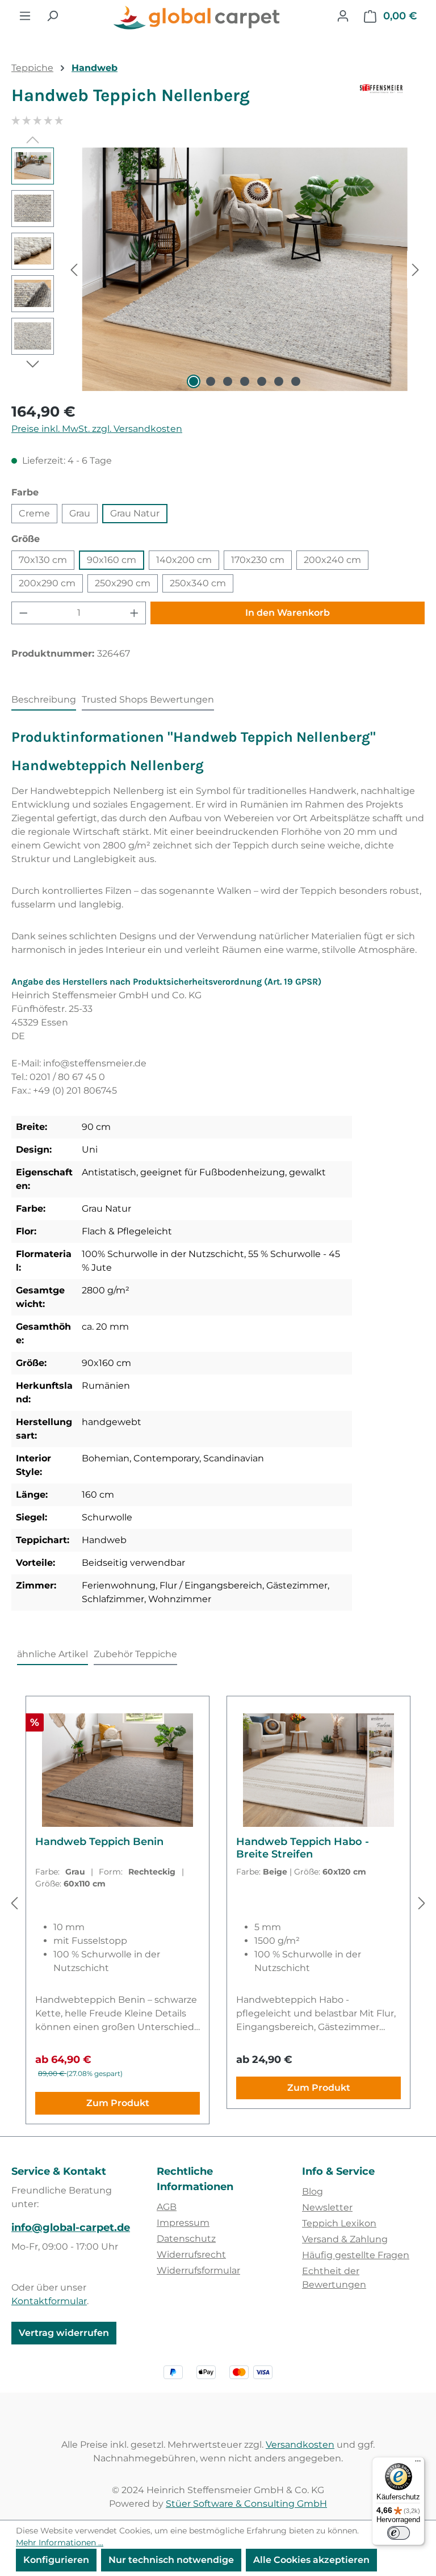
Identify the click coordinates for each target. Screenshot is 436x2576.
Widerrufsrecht (191, 2254)
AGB (167, 2207)
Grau (80, 513)
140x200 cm (184, 560)
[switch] (399, 2533)
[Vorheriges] (74, 269)
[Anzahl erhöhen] (135, 613)
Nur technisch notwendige (171, 2560)
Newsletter (327, 2207)
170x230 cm (258, 560)
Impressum (183, 2223)
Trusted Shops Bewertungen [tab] (148, 699)
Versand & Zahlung (345, 2239)
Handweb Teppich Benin (99, 1842)
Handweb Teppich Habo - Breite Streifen (303, 1848)
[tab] (44, 700)
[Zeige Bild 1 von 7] (194, 381)
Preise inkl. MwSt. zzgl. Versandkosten (97, 429)
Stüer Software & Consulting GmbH (246, 2504)
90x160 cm (112, 560)
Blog (313, 2192)
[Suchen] (52, 16)
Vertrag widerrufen (64, 2333)
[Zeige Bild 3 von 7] (228, 381)
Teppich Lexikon (339, 2223)
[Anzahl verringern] (23, 613)
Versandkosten (300, 2445)
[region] (218, 270)
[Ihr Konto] (343, 16)
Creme (34, 513)
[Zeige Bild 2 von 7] (211, 381)
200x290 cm (47, 583)
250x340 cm (198, 583)
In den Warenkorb (288, 613)
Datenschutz (186, 2239)
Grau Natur (135, 513)
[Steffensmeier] (392, 100)
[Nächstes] (416, 269)
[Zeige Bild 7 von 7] (296, 381)
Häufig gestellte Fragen (356, 2255)
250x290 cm (123, 583)
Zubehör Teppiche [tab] (135, 1654)
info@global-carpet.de (71, 2228)
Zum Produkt (118, 2103)
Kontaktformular (49, 2301)
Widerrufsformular (198, 2270)
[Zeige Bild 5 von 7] (262, 381)
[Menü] (25, 16)
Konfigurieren (56, 2560)
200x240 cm (332, 560)
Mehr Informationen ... (60, 2543)
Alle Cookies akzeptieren (311, 2560)
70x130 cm (43, 560)
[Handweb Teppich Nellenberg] (244, 270)
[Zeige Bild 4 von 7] (245, 381)
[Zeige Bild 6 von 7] (279, 381)
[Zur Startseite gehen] (198, 18)
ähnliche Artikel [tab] (53, 1654)
